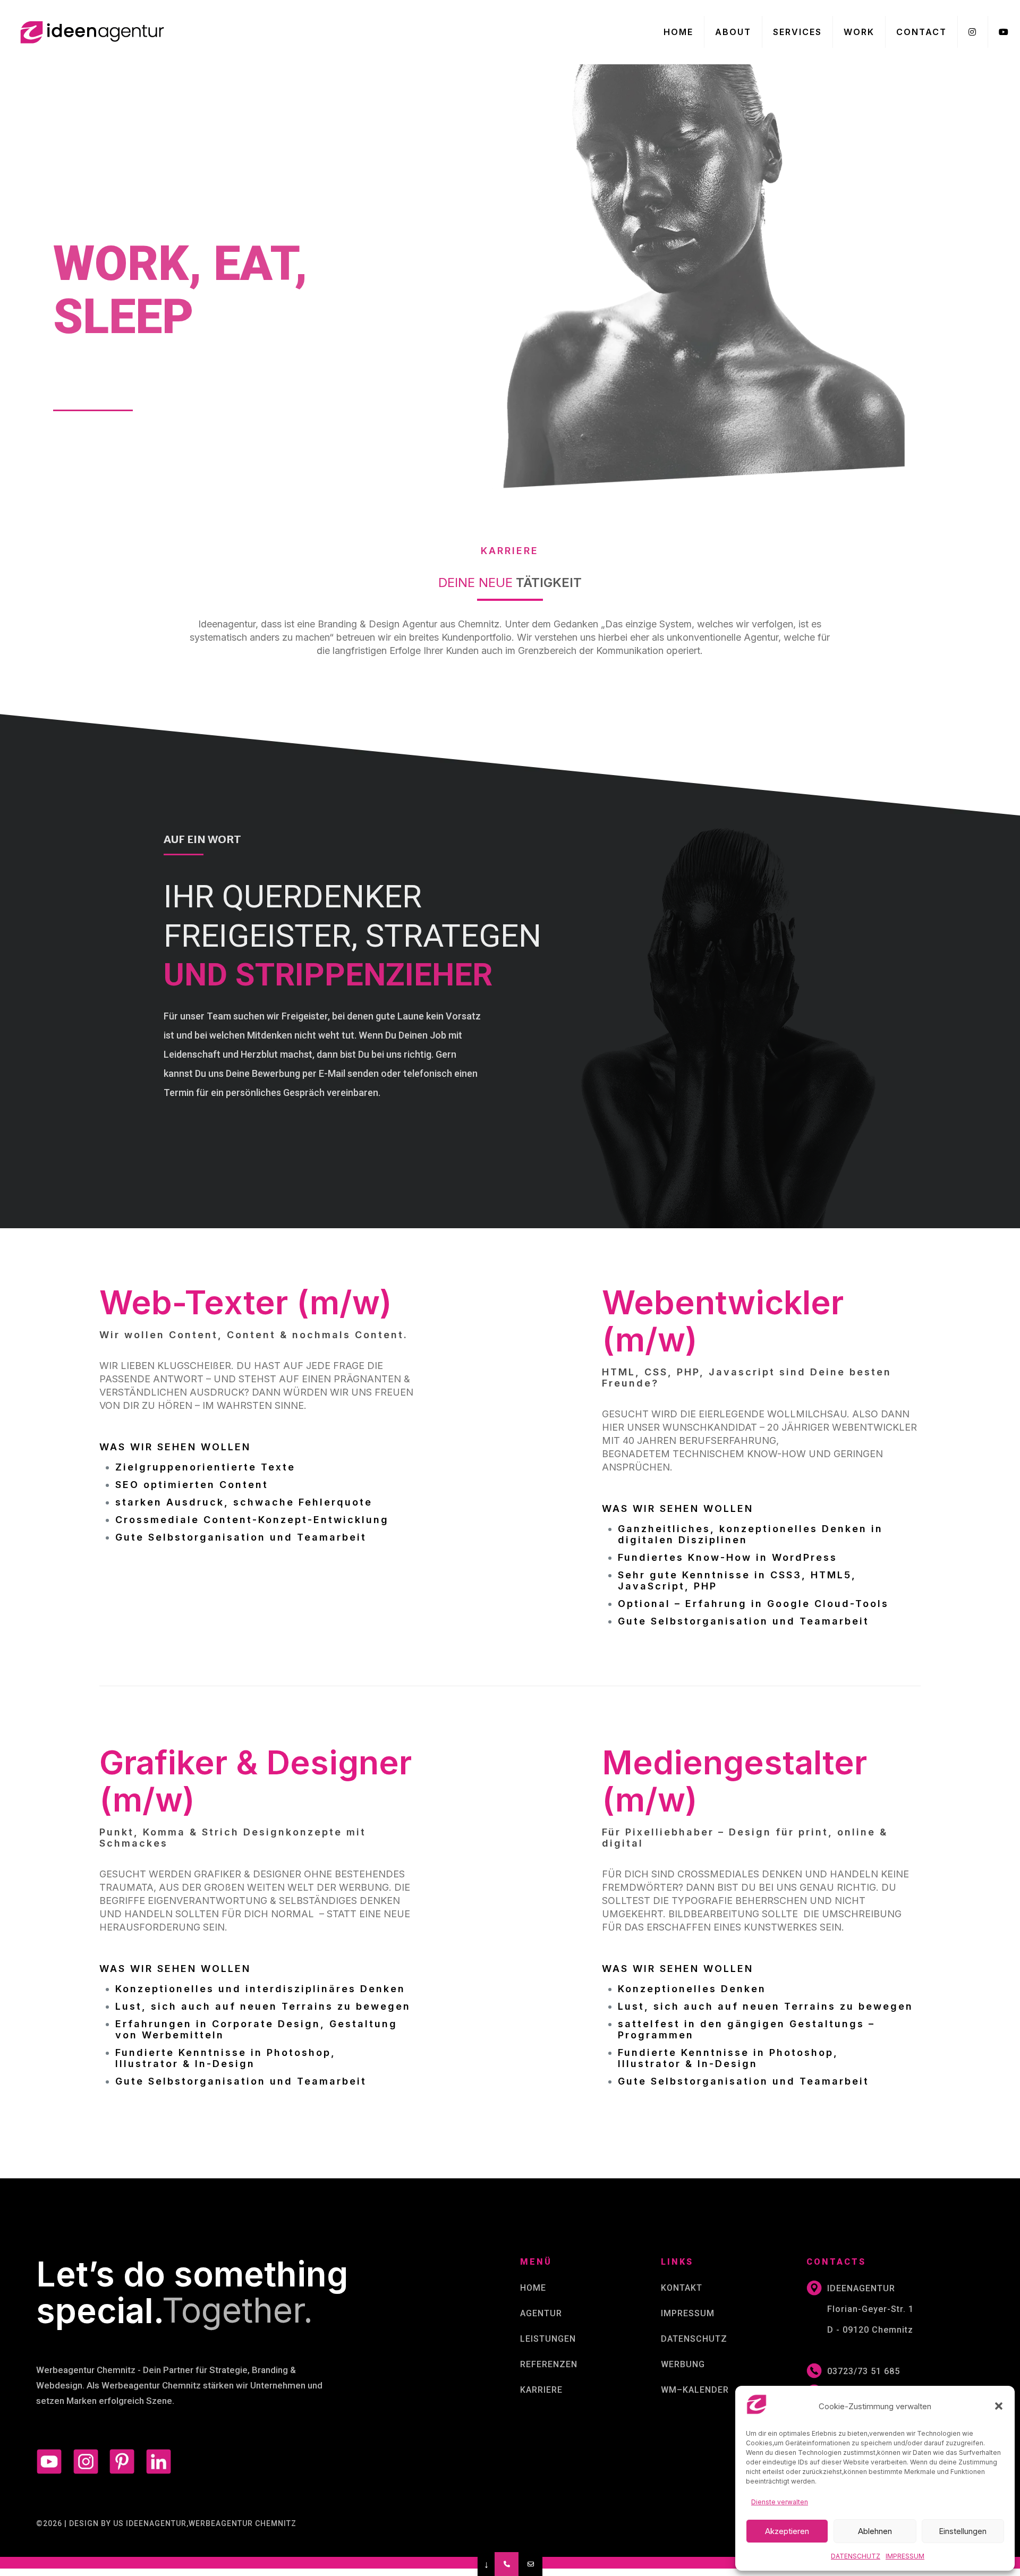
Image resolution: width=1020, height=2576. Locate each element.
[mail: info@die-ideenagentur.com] (530, 2564)
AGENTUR (541, 2313)
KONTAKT (682, 2288)
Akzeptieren (787, 2531)
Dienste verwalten (780, 2502)
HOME (533, 2288)
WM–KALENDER (695, 2390)
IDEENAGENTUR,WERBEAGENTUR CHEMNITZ (211, 2523)
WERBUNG (683, 2364)
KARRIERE (541, 2390)
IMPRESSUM (688, 2313)
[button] (999, 2406)
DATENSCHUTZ (694, 2339)
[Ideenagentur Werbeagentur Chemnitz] (90, 32)
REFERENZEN (549, 2364)
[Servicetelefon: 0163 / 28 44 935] (507, 2564)
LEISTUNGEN (548, 2339)
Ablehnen (875, 2531)
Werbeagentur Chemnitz (86, 2370)
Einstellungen (963, 2531)
